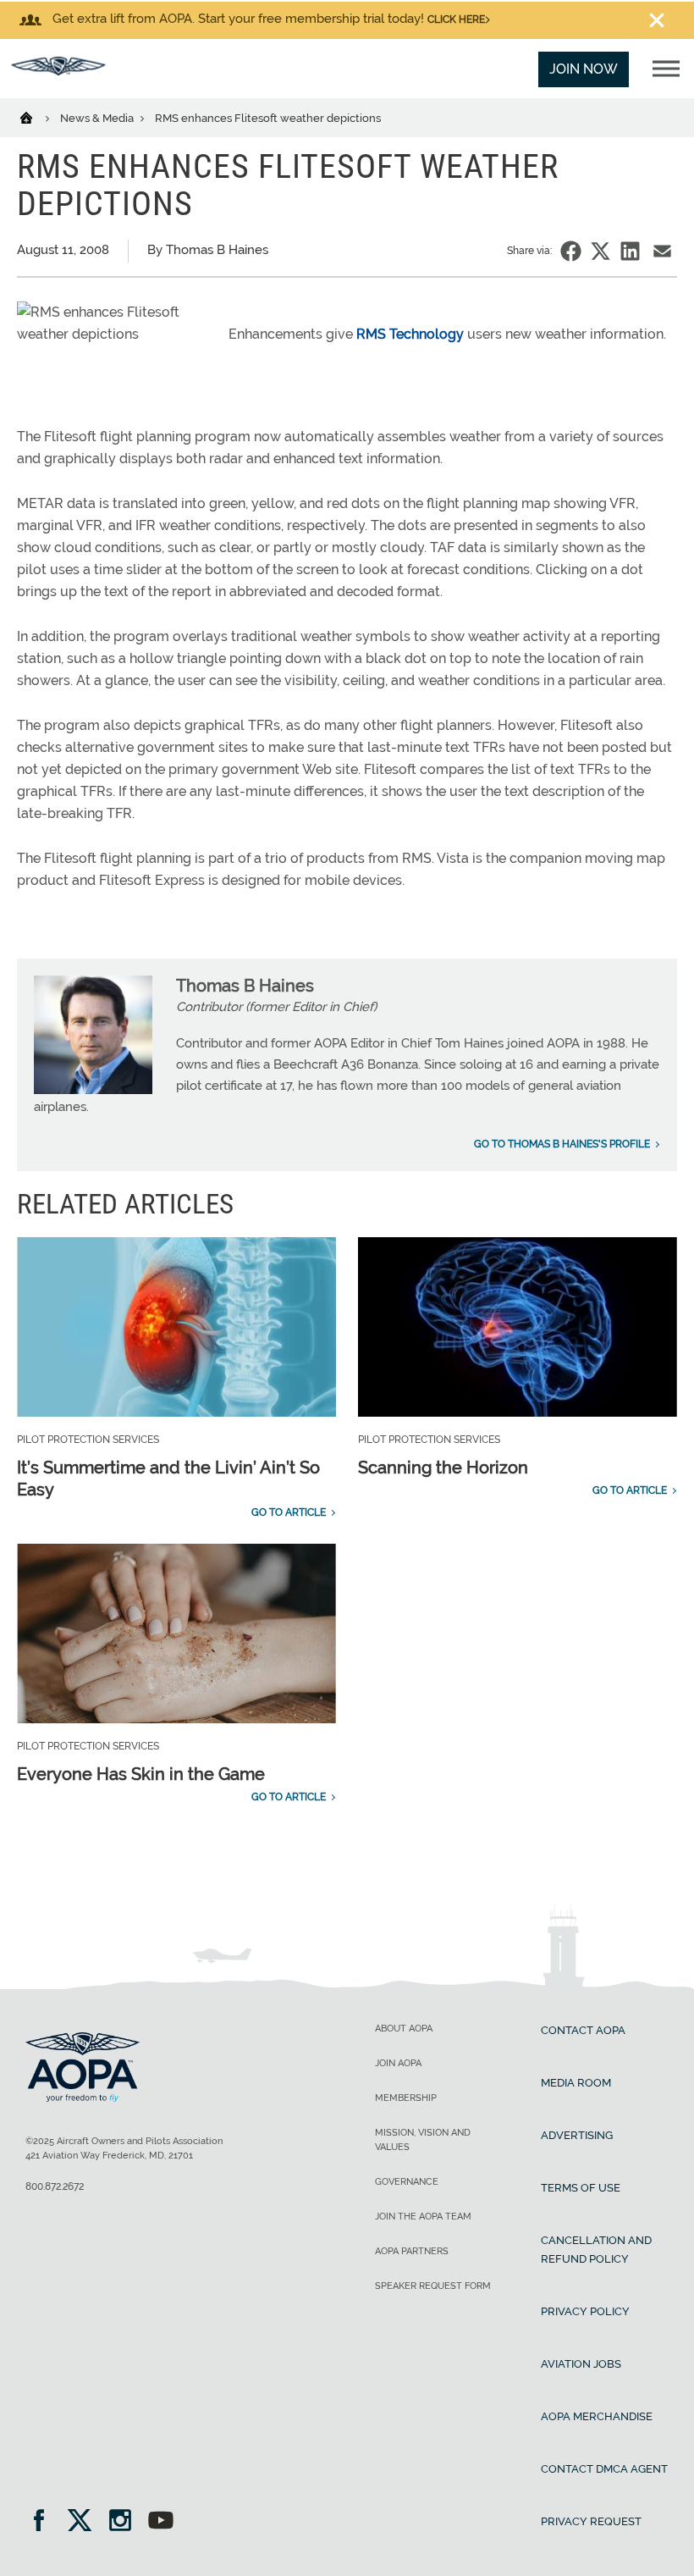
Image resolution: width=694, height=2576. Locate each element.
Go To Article (289, 1512)
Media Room (576, 2083)
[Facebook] (44, 2522)
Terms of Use (581, 2188)
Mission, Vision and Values (423, 2140)
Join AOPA (398, 2063)
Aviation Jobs (581, 2364)
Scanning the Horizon (443, 1468)
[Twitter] (85, 2522)
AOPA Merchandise (597, 2416)
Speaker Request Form (433, 2286)
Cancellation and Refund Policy (596, 2250)
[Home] (37, 117)
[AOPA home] (58, 71)
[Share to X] (600, 251)
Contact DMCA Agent (604, 2469)
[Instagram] (126, 2522)
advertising (577, 2135)
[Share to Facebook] (571, 251)
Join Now (584, 69)
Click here (456, 19)
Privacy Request (591, 2521)
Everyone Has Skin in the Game (141, 1774)
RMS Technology (410, 334)
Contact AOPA (583, 2030)
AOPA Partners (412, 2251)
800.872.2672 (55, 2186)
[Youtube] (161, 2522)
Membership (406, 2098)
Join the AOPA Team (423, 2217)
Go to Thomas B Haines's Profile (562, 1144)
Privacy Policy (585, 2311)
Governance (407, 2182)
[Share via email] (662, 251)
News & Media (98, 118)
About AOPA (404, 2029)
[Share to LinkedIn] (630, 251)
